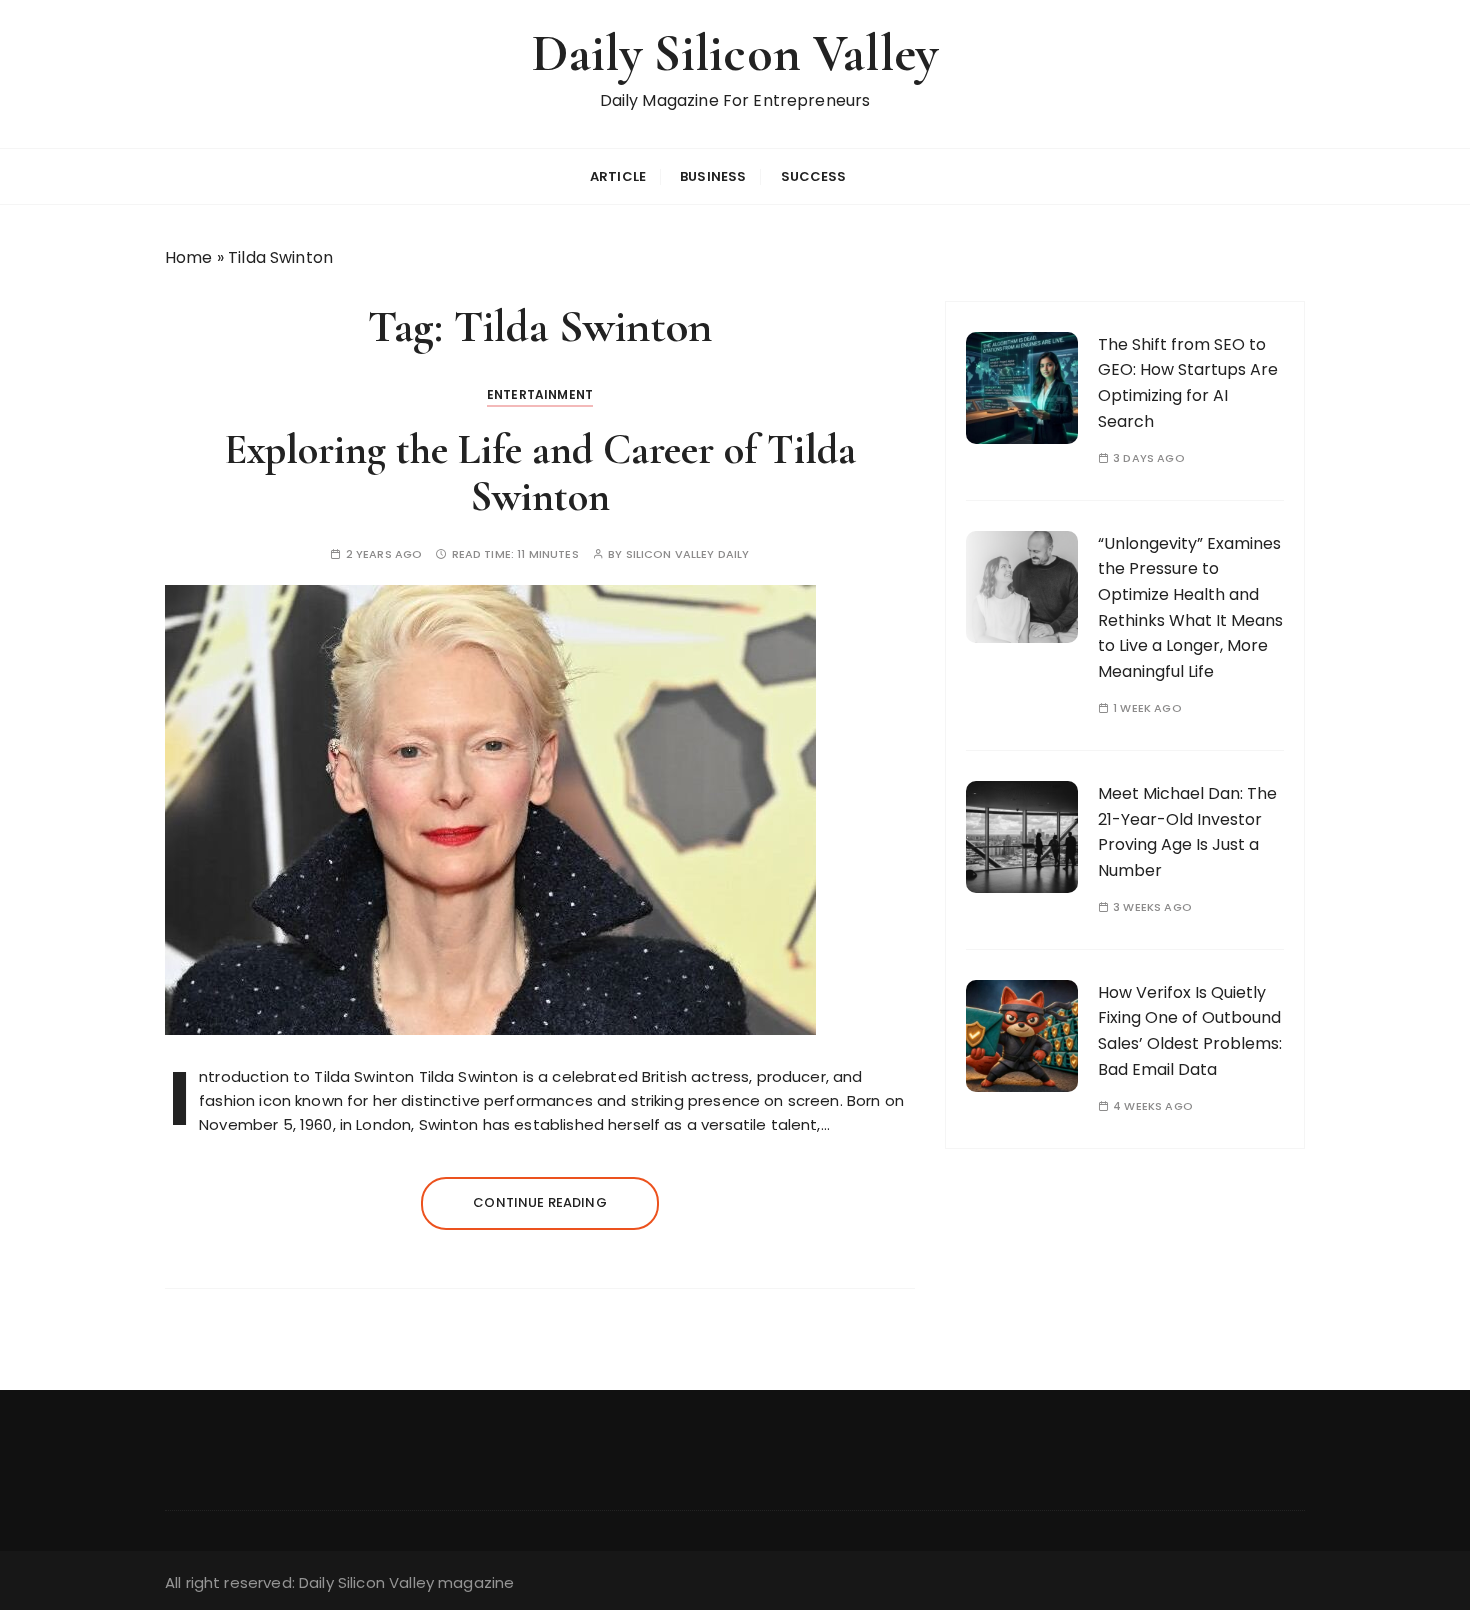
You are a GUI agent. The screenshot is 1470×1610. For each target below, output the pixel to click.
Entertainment (540, 394)
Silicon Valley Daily (688, 554)
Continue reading (539, 1202)
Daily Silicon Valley (735, 53)
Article (618, 176)
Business (713, 176)
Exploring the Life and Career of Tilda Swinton (540, 472)
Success (814, 176)
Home (189, 257)
